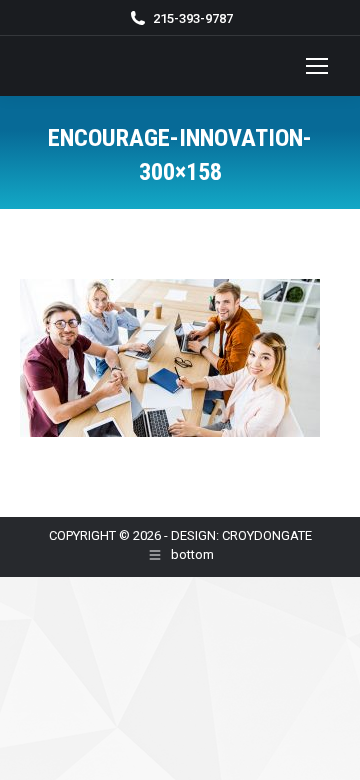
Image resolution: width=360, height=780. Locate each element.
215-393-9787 (193, 18)
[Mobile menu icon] (317, 66)
